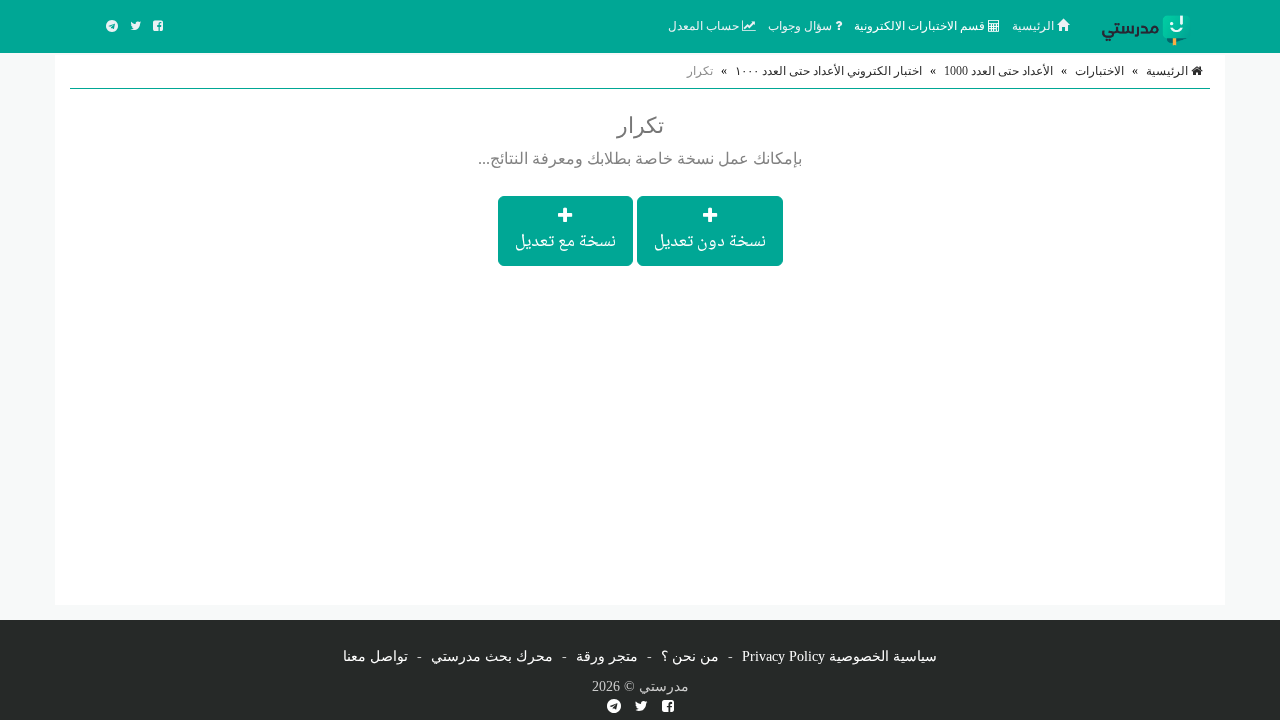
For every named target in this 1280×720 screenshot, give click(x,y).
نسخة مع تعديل (565, 242)
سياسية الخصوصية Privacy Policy (839, 656)
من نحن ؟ (690, 656)
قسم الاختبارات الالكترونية (921, 26)
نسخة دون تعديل (710, 242)
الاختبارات (1099, 71)
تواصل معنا (375, 656)
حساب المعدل (705, 26)
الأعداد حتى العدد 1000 (998, 71)
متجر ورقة (607, 656)
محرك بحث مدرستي (492, 656)
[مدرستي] (1150, 26)
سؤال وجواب (801, 26)
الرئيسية (1034, 26)
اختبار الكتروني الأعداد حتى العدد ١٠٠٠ (828, 71)
